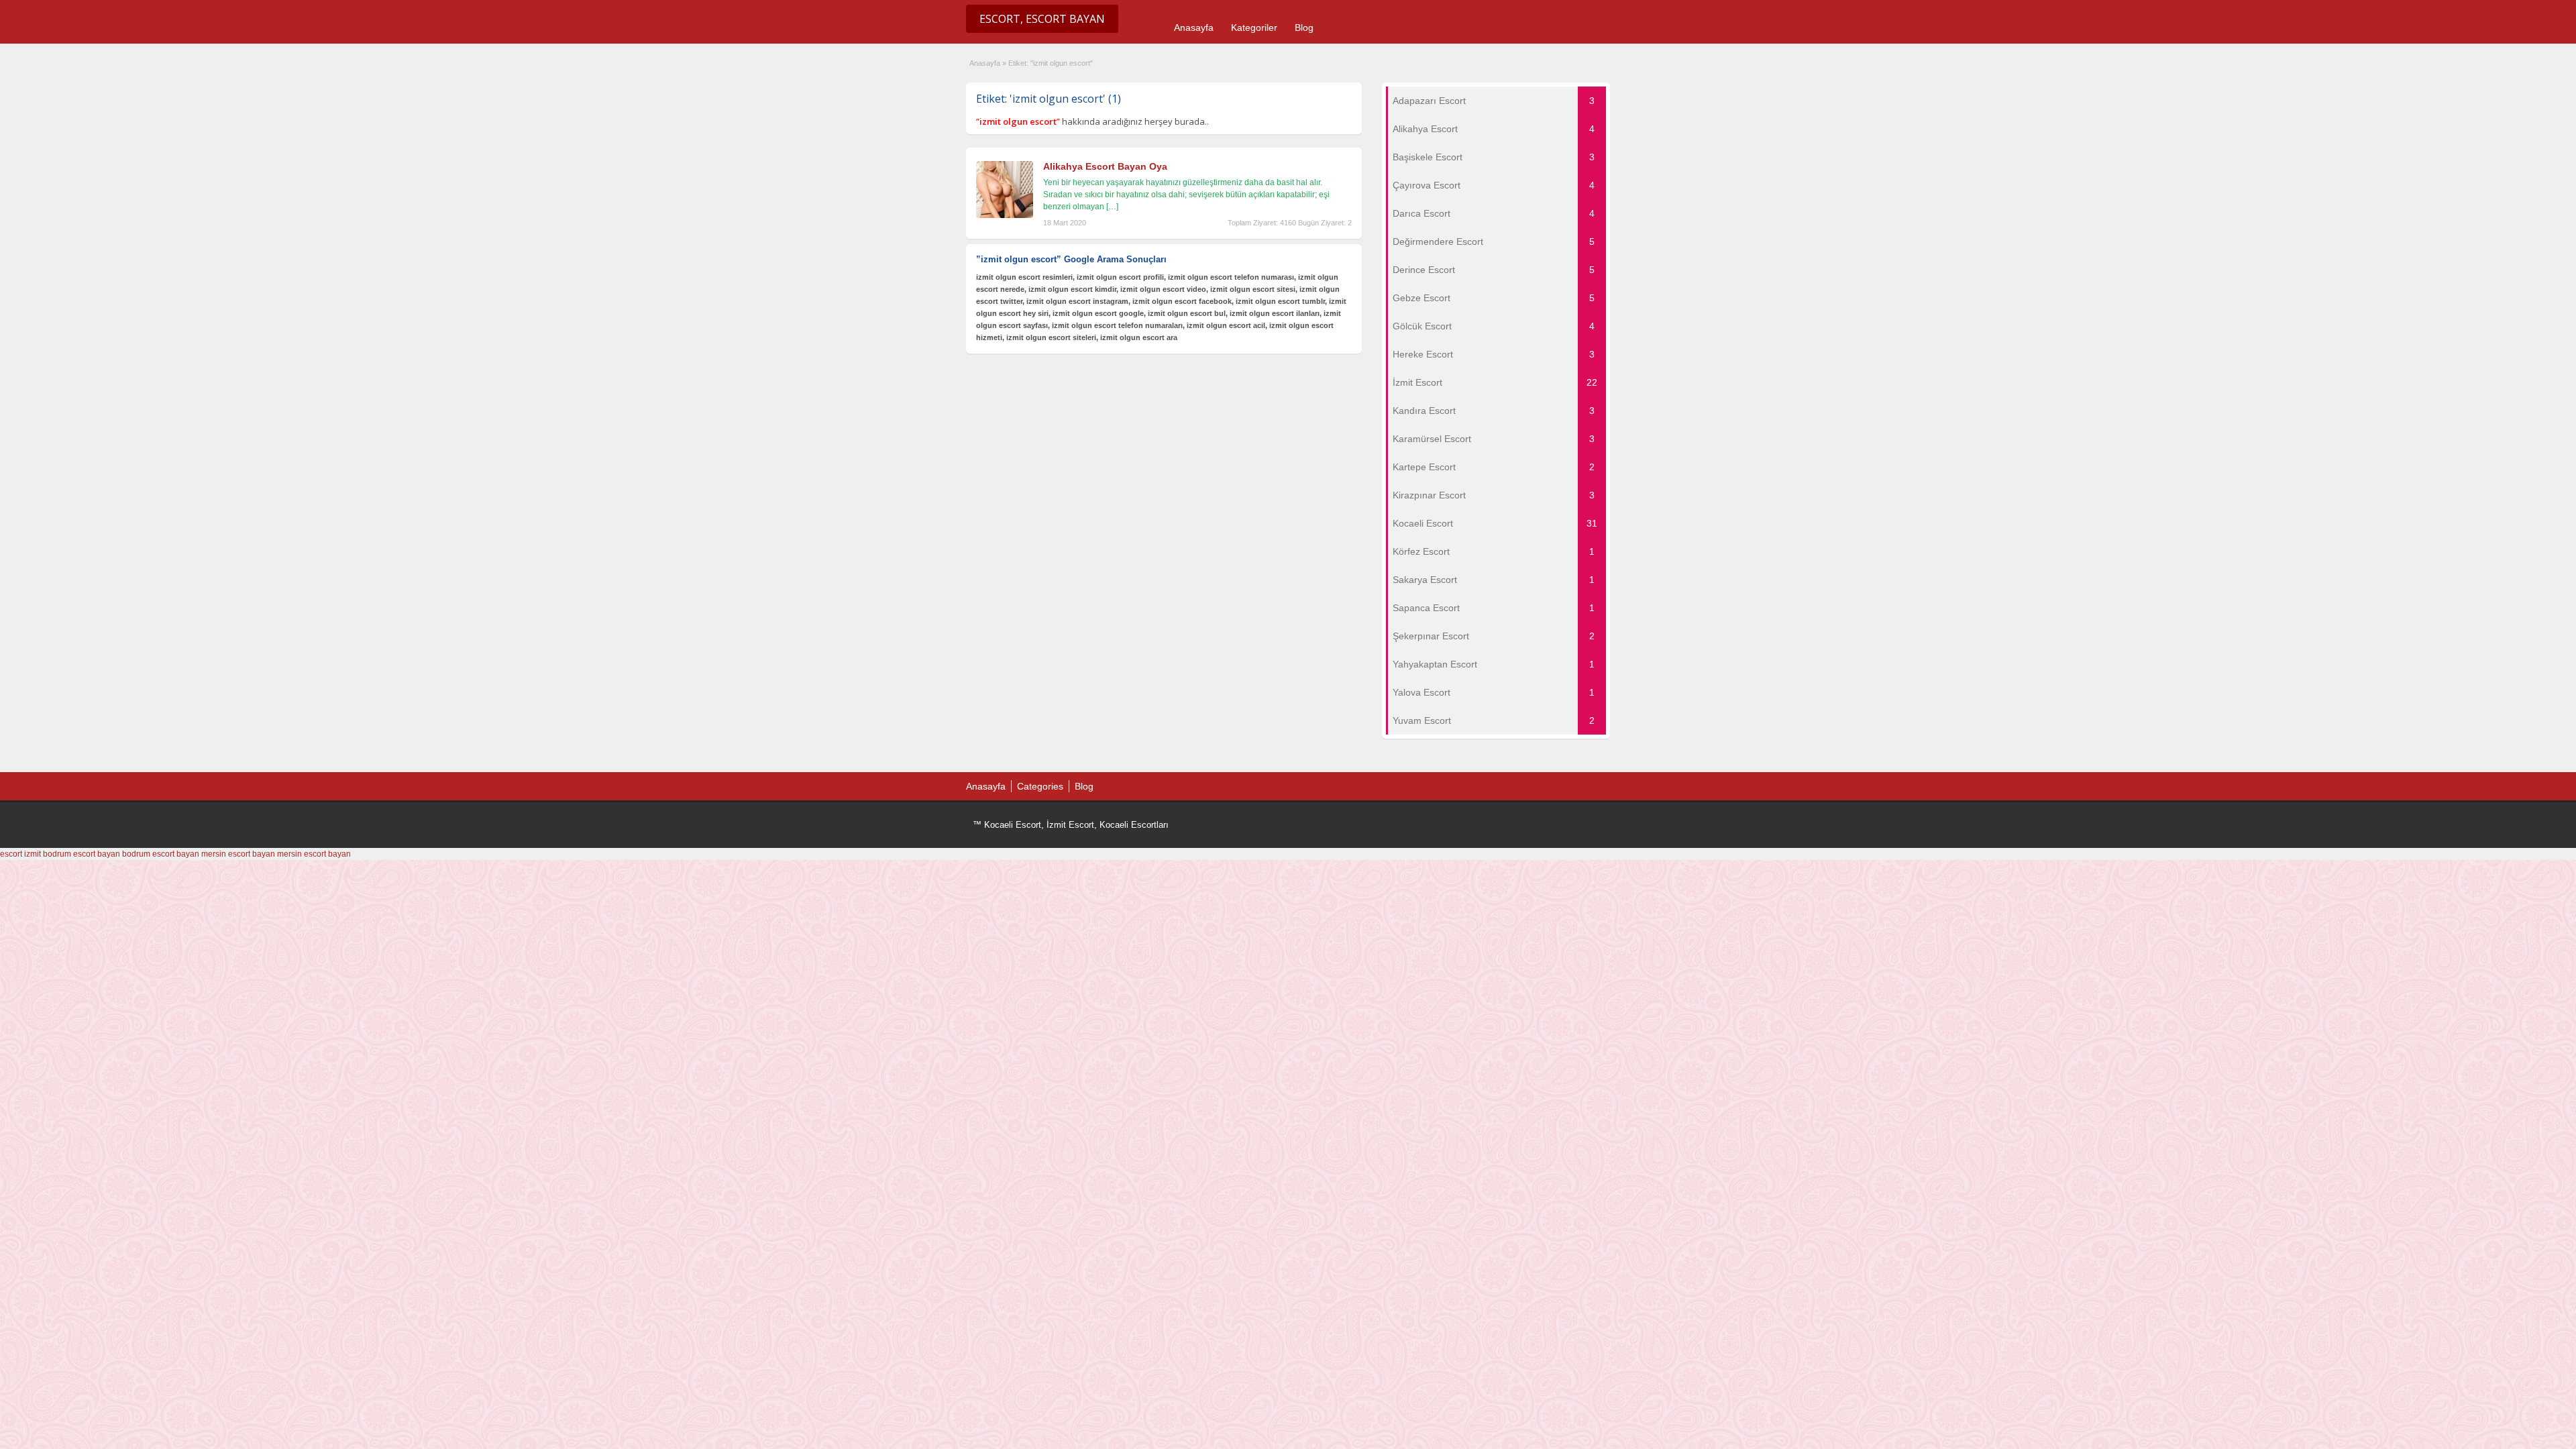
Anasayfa (1194, 28)
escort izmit (20, 854)
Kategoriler (1254, 28)
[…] (1112, 207)
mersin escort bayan (238, 854)
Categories (1040, 786)
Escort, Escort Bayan (1042, 19)
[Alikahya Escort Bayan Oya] (1005, 215)
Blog (1304, 28)
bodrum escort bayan (82, 854)
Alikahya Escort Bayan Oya (1105, 166)
